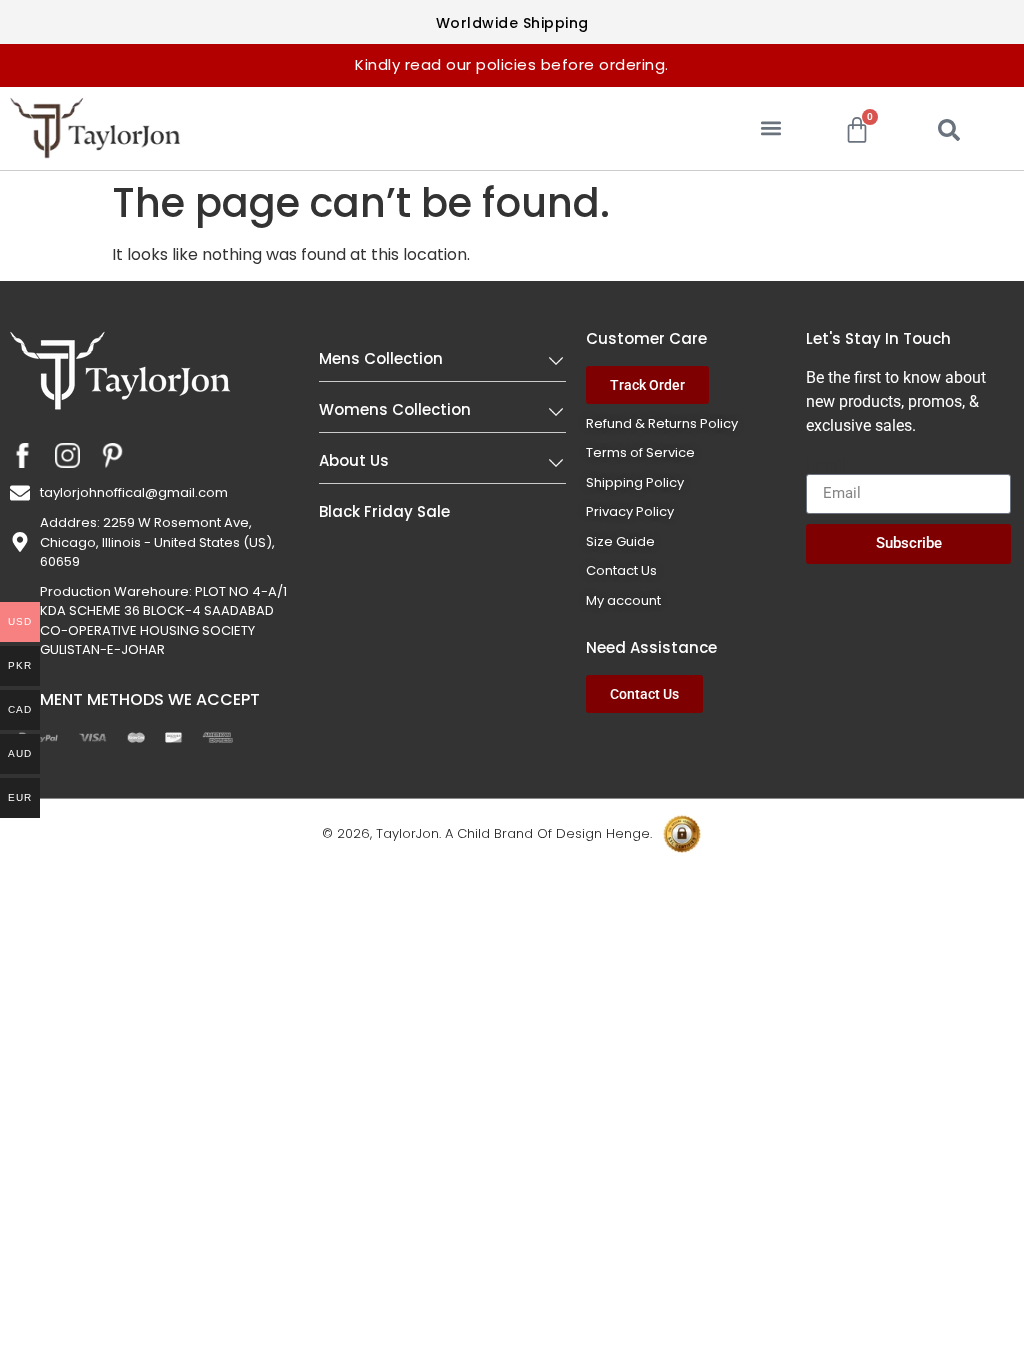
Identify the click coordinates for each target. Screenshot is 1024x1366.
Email (826, 466)
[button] (771, 128)
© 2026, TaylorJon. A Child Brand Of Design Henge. (487, 833)
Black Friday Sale (384, 511)
